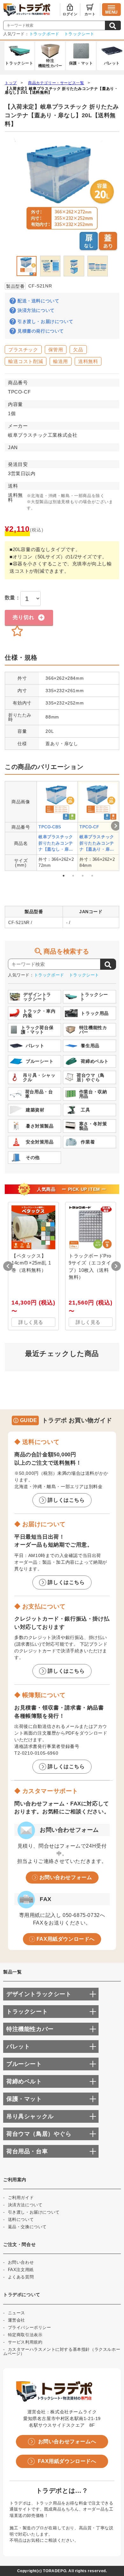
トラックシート (79, 34)
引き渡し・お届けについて (45, 321)
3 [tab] (83, 876)
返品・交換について (27, 2227)
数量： (13, 598)
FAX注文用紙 (21, 2270)
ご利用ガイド (21, 2198)
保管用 (56, 350)
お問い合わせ (21, 2262)
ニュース (17, 2313)
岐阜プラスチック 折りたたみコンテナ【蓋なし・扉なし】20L (56, 843)
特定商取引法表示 (25, 2335)
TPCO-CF (89, 827)
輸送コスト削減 (26, 361)
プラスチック (23, 350)
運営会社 (17, 2320)
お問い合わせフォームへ (67, 2441)
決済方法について (36, 310)
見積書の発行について (41, 331)
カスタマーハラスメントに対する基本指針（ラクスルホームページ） (62, 2351)
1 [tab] (64, 876)
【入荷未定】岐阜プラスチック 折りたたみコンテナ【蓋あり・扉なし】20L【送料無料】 (61, 91)
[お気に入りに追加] (17, 631)
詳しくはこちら (66, 1500)
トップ (11, 83)
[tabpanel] (57, 826)
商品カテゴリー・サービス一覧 (56, 83)
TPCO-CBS (50, 827)
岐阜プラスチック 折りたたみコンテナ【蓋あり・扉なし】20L (97, 843)
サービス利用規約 (25, 2342)
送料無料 (88, 361)
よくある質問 (21, 2277)
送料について (21, 2219)
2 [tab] (73, 876)
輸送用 (61, 361)
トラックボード (44, 34)
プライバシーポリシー (30, 2327)
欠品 (78, 350)
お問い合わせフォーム (66, 1877)
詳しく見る (31, 1322)
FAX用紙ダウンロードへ (66, 1939)
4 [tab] (92, 876)
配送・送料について (38, 301)
